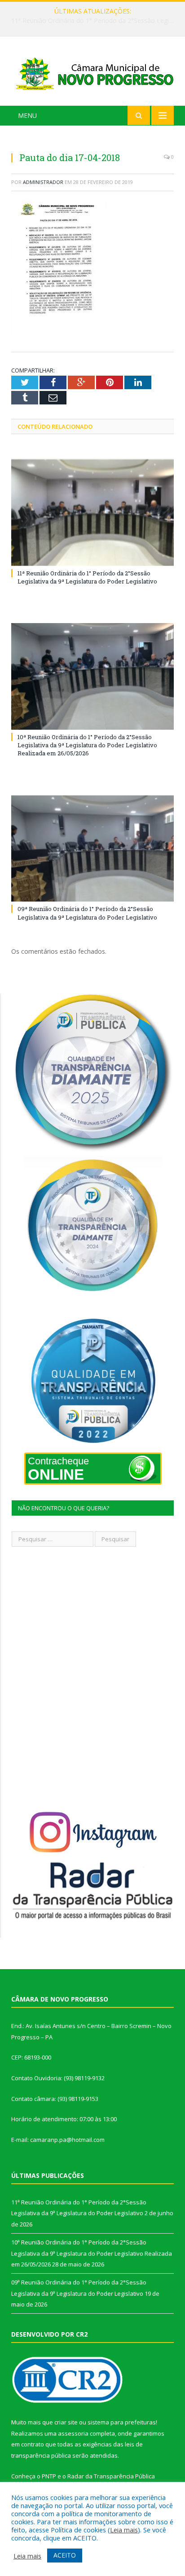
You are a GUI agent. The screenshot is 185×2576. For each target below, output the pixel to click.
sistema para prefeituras (122, 2422)
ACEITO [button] (65, 2555)
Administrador (43, 182)
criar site (66, 2422)
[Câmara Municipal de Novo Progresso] (92, 73)
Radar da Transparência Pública (111, 2476)
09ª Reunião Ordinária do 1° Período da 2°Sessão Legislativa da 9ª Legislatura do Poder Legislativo (87, 913)
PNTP (49, 2476)
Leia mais (124, 2530)
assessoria (73, 2433)
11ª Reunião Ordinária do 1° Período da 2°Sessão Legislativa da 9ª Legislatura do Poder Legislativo (87, 577)
